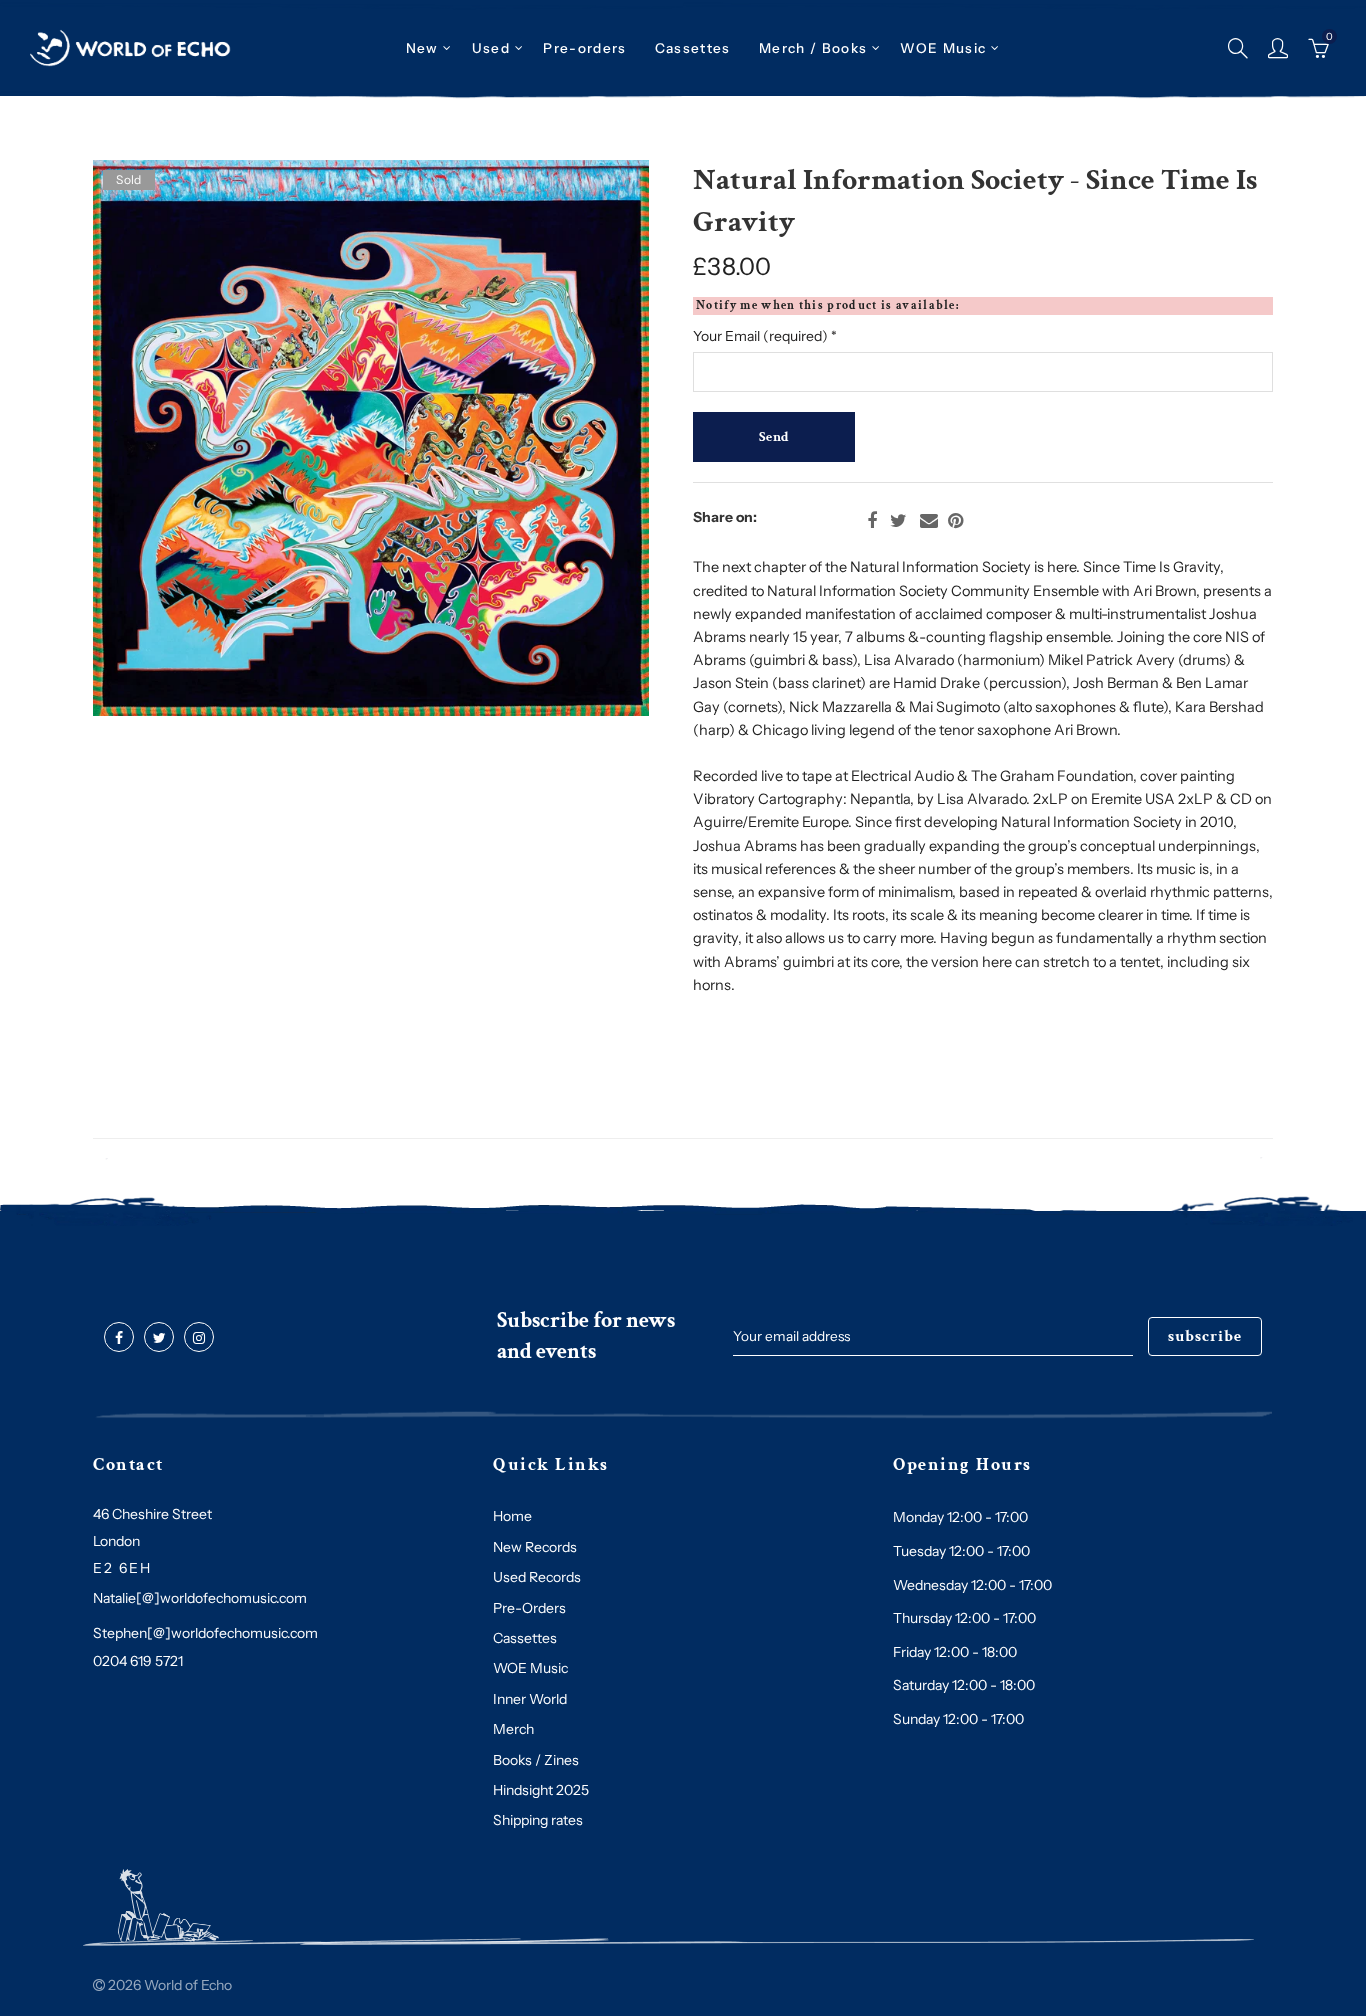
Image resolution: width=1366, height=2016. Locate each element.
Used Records (537, 1577)
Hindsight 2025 (541, 1790)
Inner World (530, 1699)
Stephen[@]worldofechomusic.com (205, 1633)
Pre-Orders (529, 1608)
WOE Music (943, 48)
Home (512, 1516)
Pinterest (955, 521)
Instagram (199, 1338)
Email (929, 521)
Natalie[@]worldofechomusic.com (200, 1598)
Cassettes (525, 1638)
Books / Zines (536, 1760)
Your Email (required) (765, 336)
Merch (513, 1729)
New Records (535, 1547)
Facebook (872, 521)
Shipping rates (538, 1820)
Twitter (898, 521)
